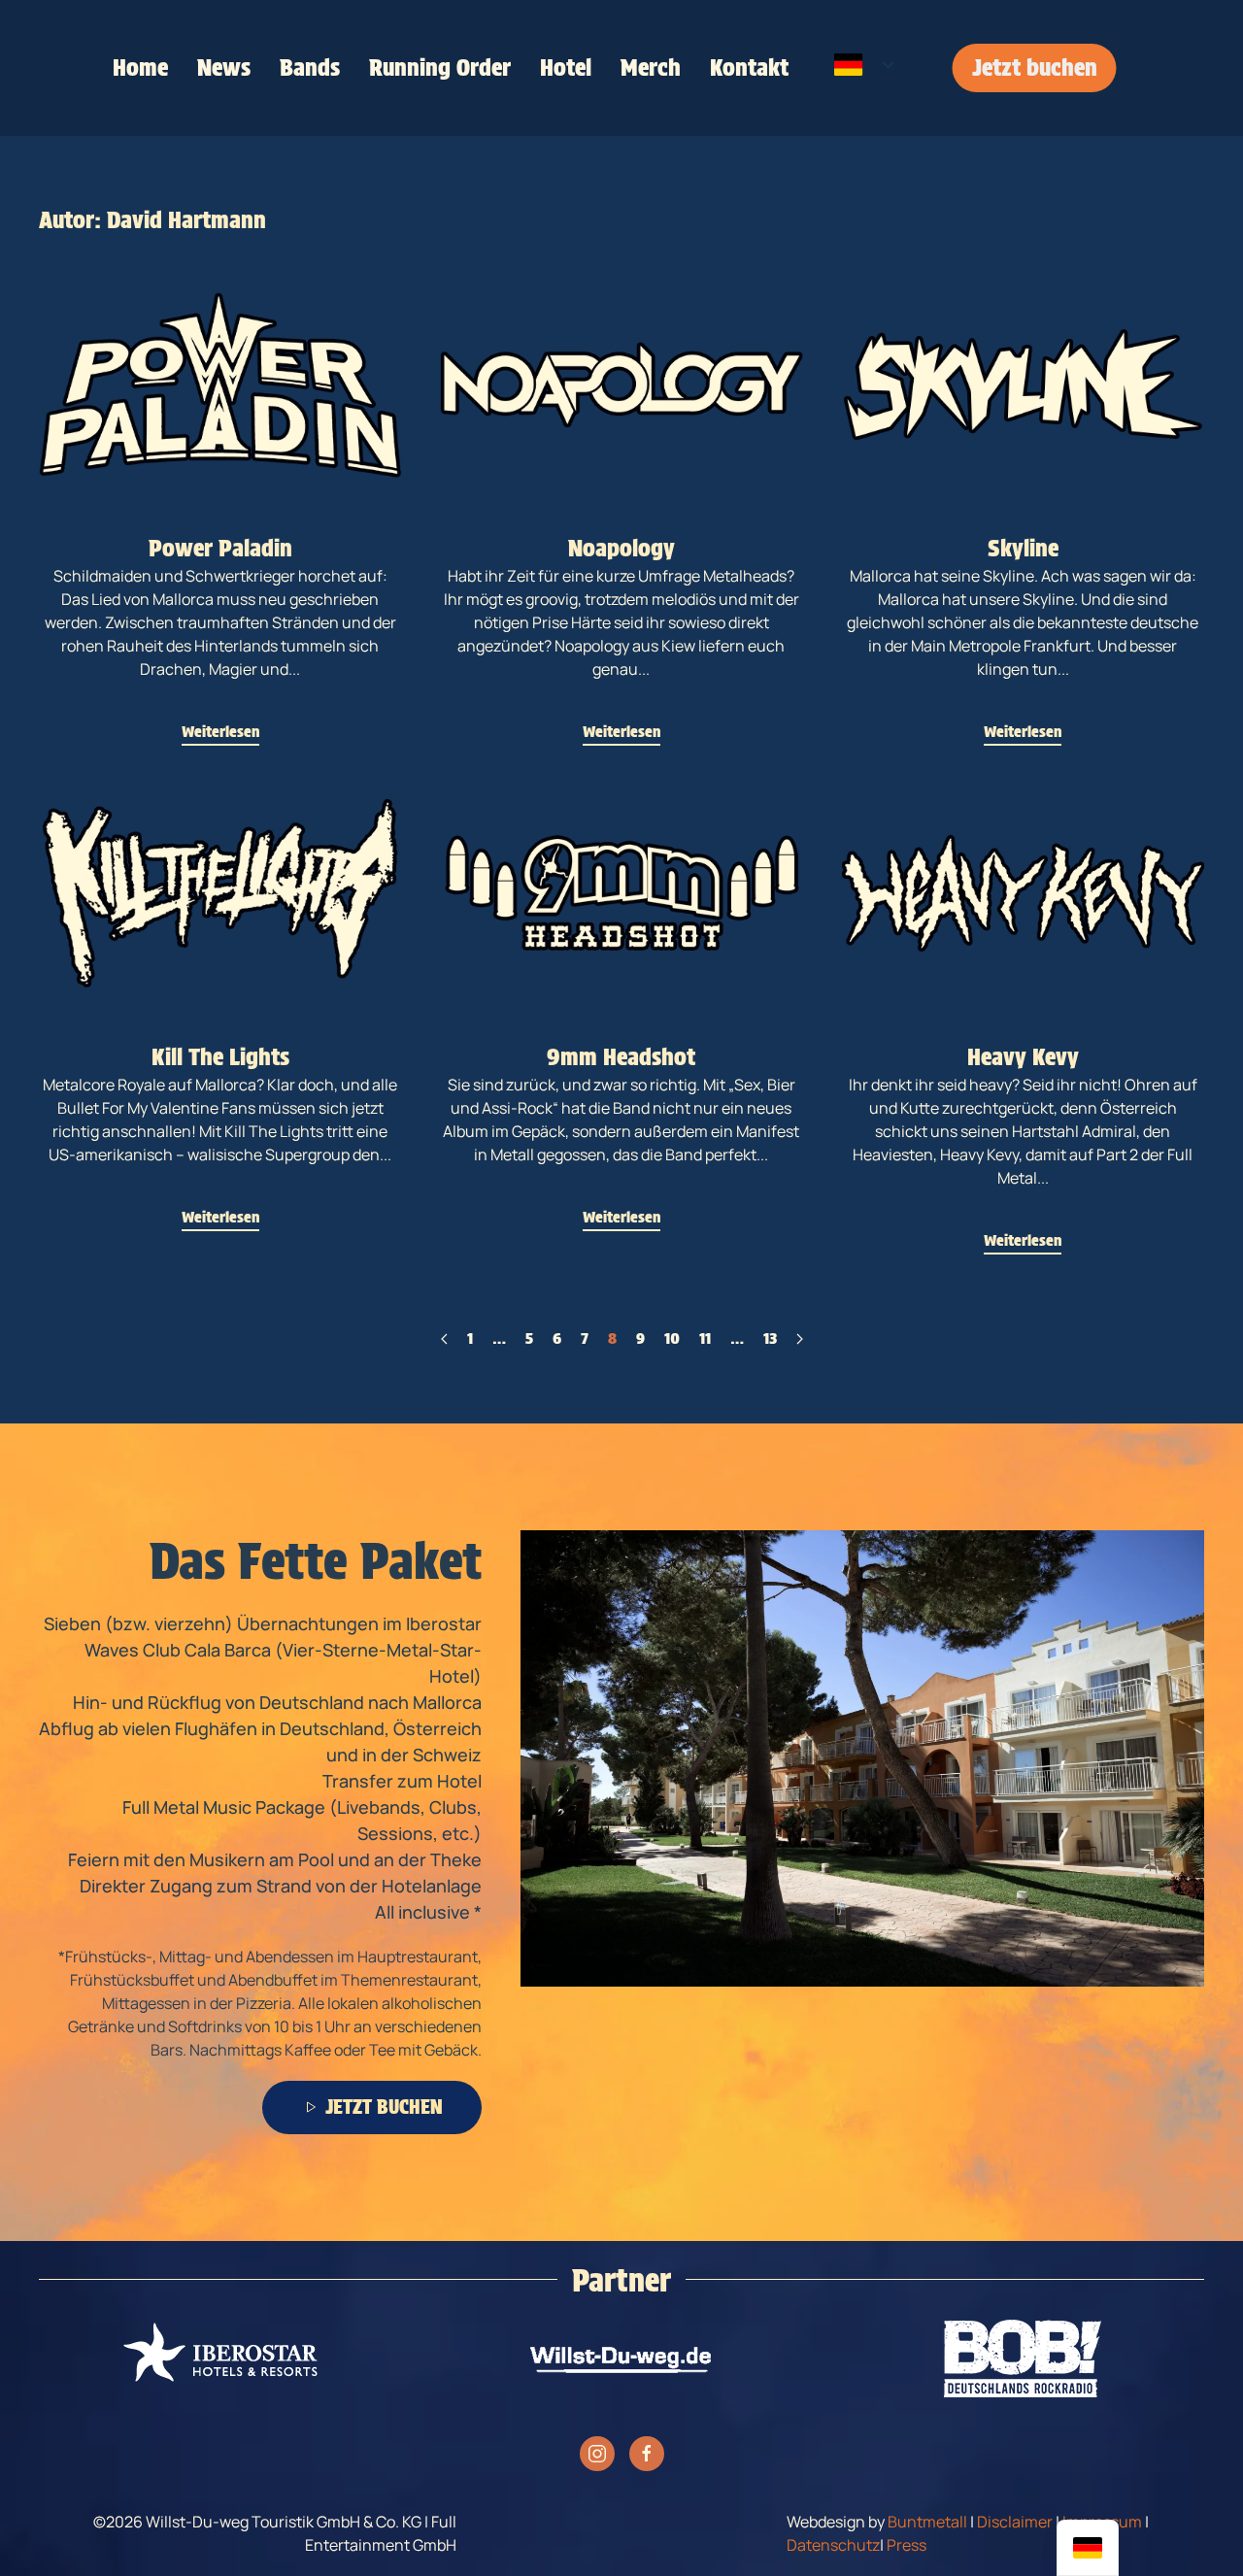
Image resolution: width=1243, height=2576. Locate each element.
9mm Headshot (621, 1057)
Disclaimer (1015, 2522)
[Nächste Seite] (800, 1339)
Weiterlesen (220, 732)
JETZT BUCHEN (384, 2107)
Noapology (621, 548)
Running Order (440, 67)
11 (705, 1338)
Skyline (1023, 548)
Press (907, 2545)
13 (770, 1338)
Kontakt (749, 67)
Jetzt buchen (1035, 67)
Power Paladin (220, 548)
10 (672, 1338)
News (224, 67)
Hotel (566, 67)
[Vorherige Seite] (444, 1339)
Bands (310, 67)
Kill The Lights (220, 1057)
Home (140, 67)
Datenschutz (833, 2545)
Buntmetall (927, 2522)
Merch (651, 67)
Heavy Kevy (1023, 1057)
